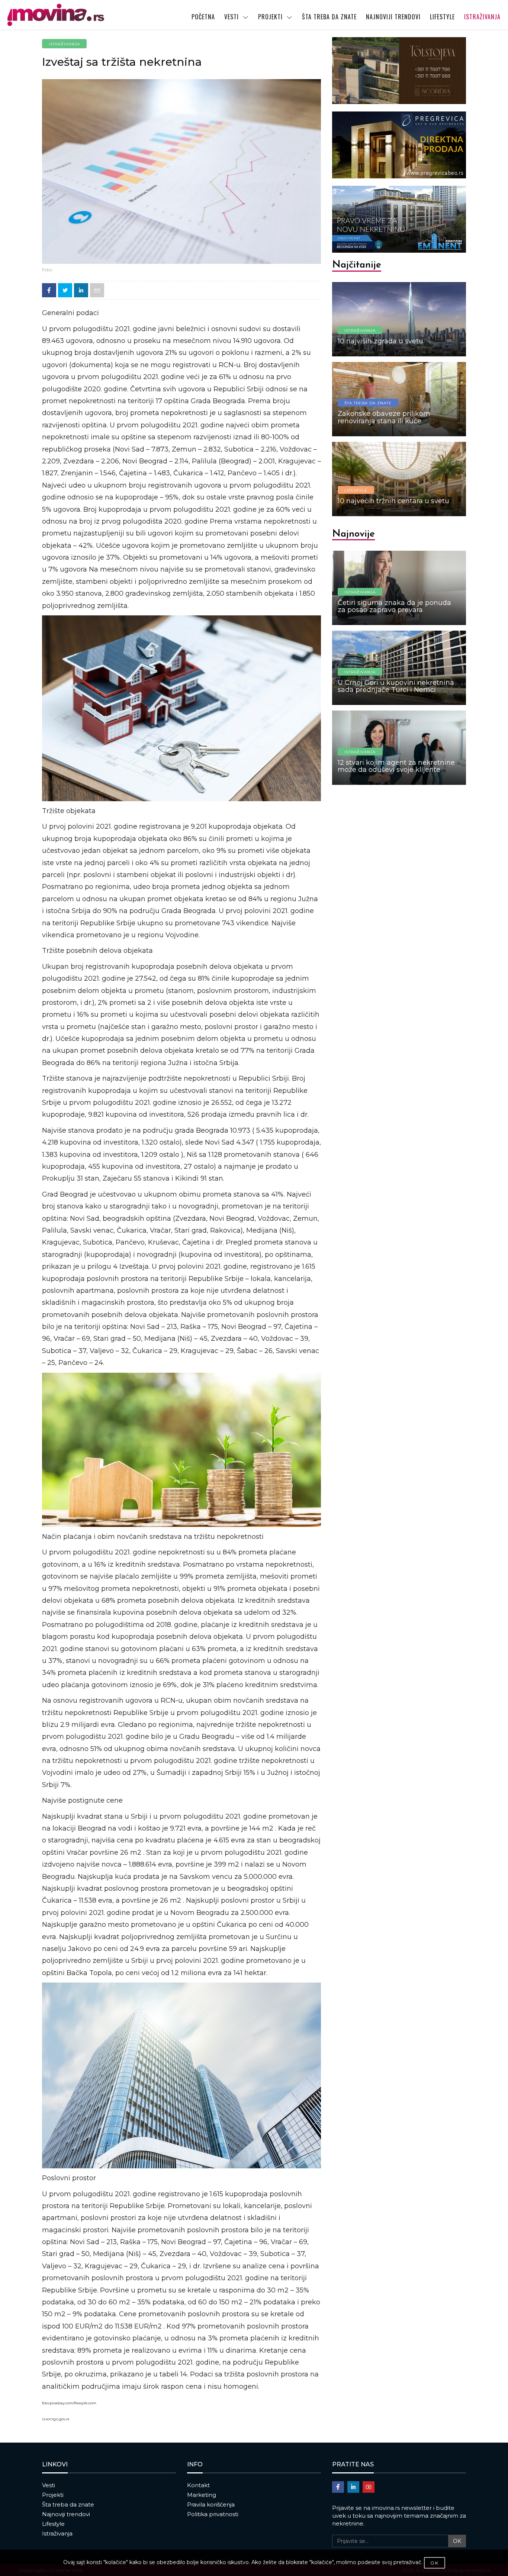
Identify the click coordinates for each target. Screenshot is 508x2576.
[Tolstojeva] (399, 71)
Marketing (202, 2495)
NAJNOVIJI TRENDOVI (393, 17)
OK (457, 2541)
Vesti (49, 2485)
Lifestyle (53, 2524)
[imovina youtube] (369, 2487)
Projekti (53, 2495)
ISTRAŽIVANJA (482, 17)
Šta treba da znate (68, 2504)
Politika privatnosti (213, 2514)
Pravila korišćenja (211, 2504)
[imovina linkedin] (353, 2487)
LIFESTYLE (442, 17)
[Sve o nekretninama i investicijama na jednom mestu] (65, 15)
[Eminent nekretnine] (399, 219)
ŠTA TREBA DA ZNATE (329, 17)
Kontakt (198, 2485)
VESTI (232, 17)
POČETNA (203, 17)
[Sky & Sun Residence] (399, 145)
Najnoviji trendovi (66, 2514)
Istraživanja (57, 2533)
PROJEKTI (270, 17)
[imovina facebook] (338, 2487)
